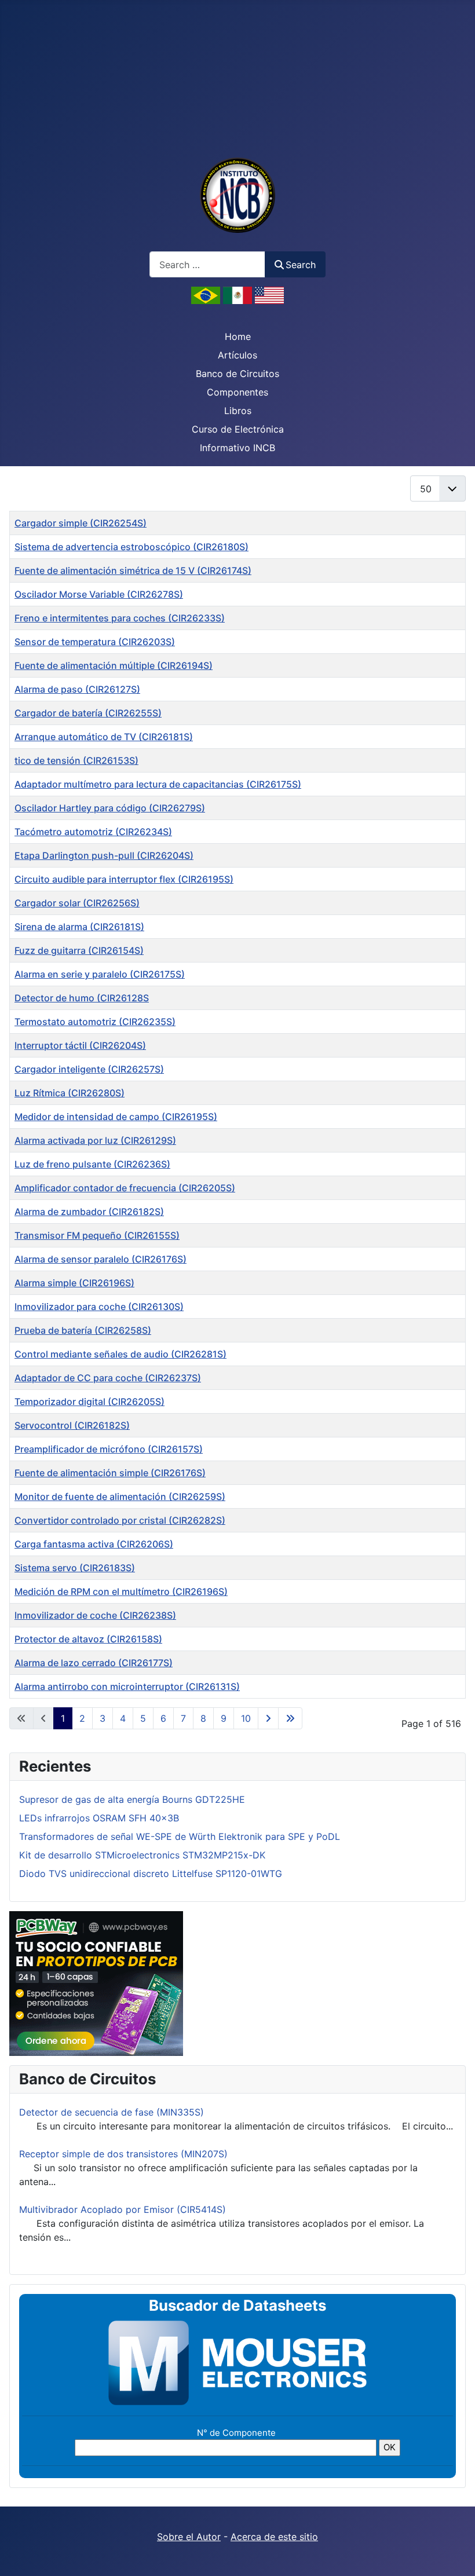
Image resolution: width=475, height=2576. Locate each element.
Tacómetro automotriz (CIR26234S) (93, 832)
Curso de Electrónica (238, 429)
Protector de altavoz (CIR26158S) (88, 1639)
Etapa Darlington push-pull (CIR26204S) (104, 855)
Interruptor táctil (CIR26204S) (80, 1045)
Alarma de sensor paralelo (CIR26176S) (101, 1259)
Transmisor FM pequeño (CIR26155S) (97, 1235)
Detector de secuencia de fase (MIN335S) (112, 2112)
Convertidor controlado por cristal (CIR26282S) (120, 1520)
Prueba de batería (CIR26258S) (83, 1330)
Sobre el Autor (189, 2537)
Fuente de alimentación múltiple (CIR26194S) (114, 665)
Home (238, 336)
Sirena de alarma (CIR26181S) (79, 927)
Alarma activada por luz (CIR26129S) (95, 1140)
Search (301, 265)
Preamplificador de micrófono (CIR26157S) (109, 1449)
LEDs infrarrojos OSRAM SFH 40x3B (99, 1818)
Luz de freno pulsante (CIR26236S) (92, 1164)
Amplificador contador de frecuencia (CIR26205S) (125, 1188)
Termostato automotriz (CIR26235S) (95, 1022)
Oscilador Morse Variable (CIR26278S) (99, 594)
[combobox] (207, 264)
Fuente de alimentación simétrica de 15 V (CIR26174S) (133, 570)
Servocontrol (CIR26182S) (72, 1425)
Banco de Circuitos (237, 374)
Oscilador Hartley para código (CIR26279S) (110, 808)
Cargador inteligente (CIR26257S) (89, 1069)
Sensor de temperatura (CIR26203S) (95, 642)
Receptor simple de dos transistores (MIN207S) (123, 2154)
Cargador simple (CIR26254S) (81, 523)
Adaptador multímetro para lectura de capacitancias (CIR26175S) (158, 784)
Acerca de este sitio (274, 2537)
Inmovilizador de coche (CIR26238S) (95, 1615)
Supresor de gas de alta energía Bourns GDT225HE (132, 1799)
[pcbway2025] (96, 1983)
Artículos (237, 355)
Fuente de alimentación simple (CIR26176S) (110, 1473)
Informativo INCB (237, 448)
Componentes (237, 392)
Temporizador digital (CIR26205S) (89, 1402)
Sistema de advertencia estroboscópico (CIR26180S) (131, 547)
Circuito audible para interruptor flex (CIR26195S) (124, 879)
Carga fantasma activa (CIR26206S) (94, 1544)
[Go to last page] (290, 1718)
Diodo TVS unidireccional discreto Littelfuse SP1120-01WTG (151, 1874)
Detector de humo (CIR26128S (82, 998)
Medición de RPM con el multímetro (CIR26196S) (121, 1591)
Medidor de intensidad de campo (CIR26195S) (116, 1117)
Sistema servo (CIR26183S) (75, 1568)
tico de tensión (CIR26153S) (76, 760)
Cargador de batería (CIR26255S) (88, 713)
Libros (238, 411)
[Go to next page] (268, 1718)
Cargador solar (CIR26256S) (77, 903)
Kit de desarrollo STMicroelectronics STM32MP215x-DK (142, 1855)
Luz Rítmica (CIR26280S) (70, 1093)
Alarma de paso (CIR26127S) (77, 689)
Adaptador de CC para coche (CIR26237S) (108, 1378)
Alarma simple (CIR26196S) (74, 1283)
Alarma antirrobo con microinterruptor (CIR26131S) (127, 1686)
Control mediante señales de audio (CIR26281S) (120, 1354)
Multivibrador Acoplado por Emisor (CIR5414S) (123, 2209)
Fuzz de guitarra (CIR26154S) (79, 950)
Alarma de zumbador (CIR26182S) (89, 1212)
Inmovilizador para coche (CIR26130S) (99, 1307)
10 (246, 1718)
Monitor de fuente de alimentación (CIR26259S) (120, 1496)
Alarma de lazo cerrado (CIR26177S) (94, 1663)
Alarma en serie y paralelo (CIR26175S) (100, 974)
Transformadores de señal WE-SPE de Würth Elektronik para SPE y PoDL (180, 1836)
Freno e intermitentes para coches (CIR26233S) (120, 618)
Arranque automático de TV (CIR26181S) (104, 737)
